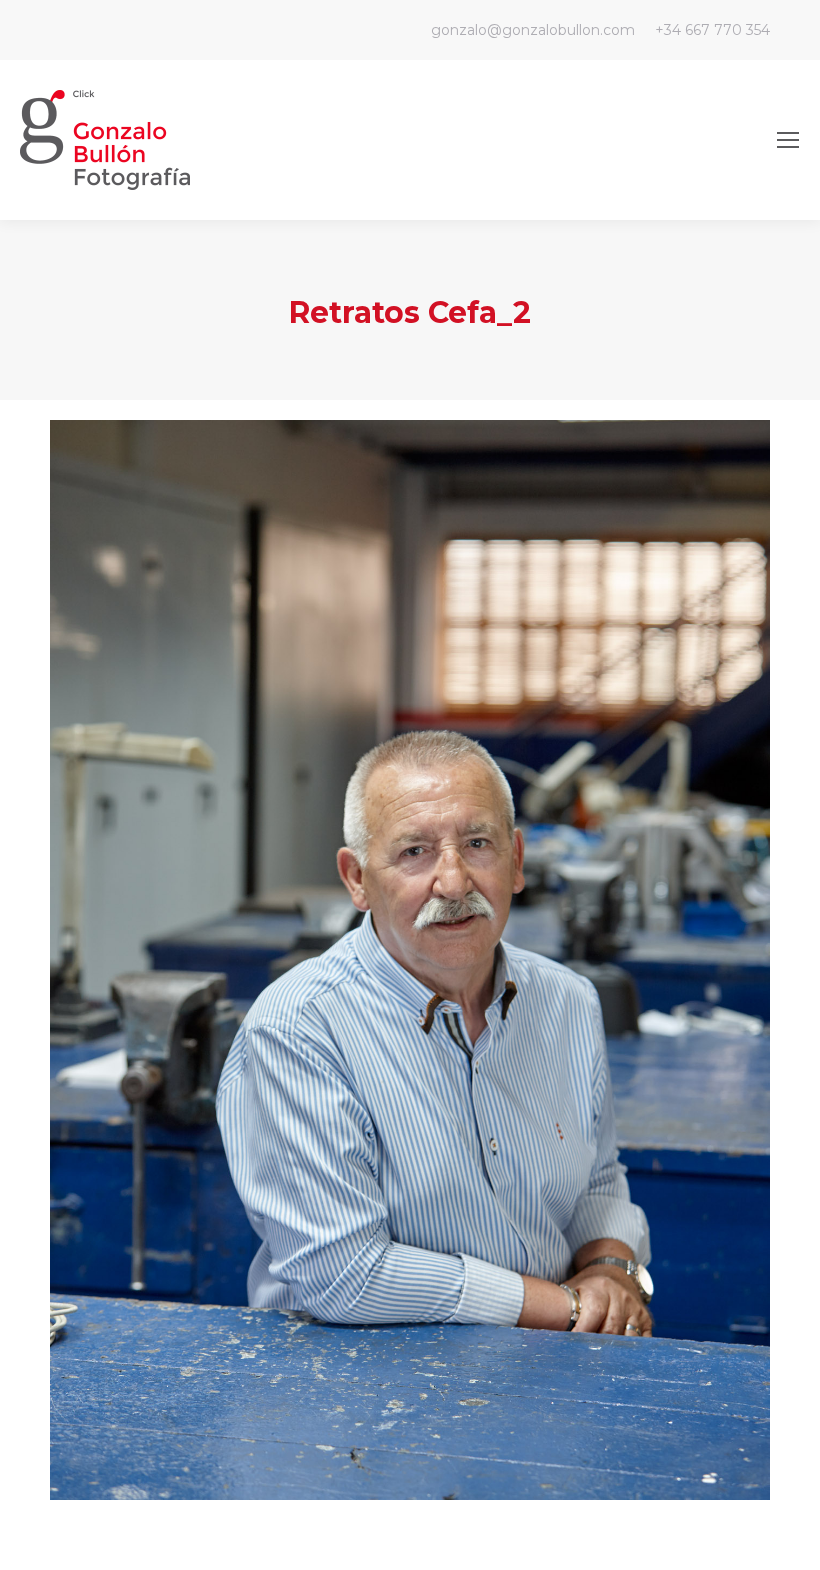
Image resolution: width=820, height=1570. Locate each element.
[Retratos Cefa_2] (410, 960)
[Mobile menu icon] (788, 140)
